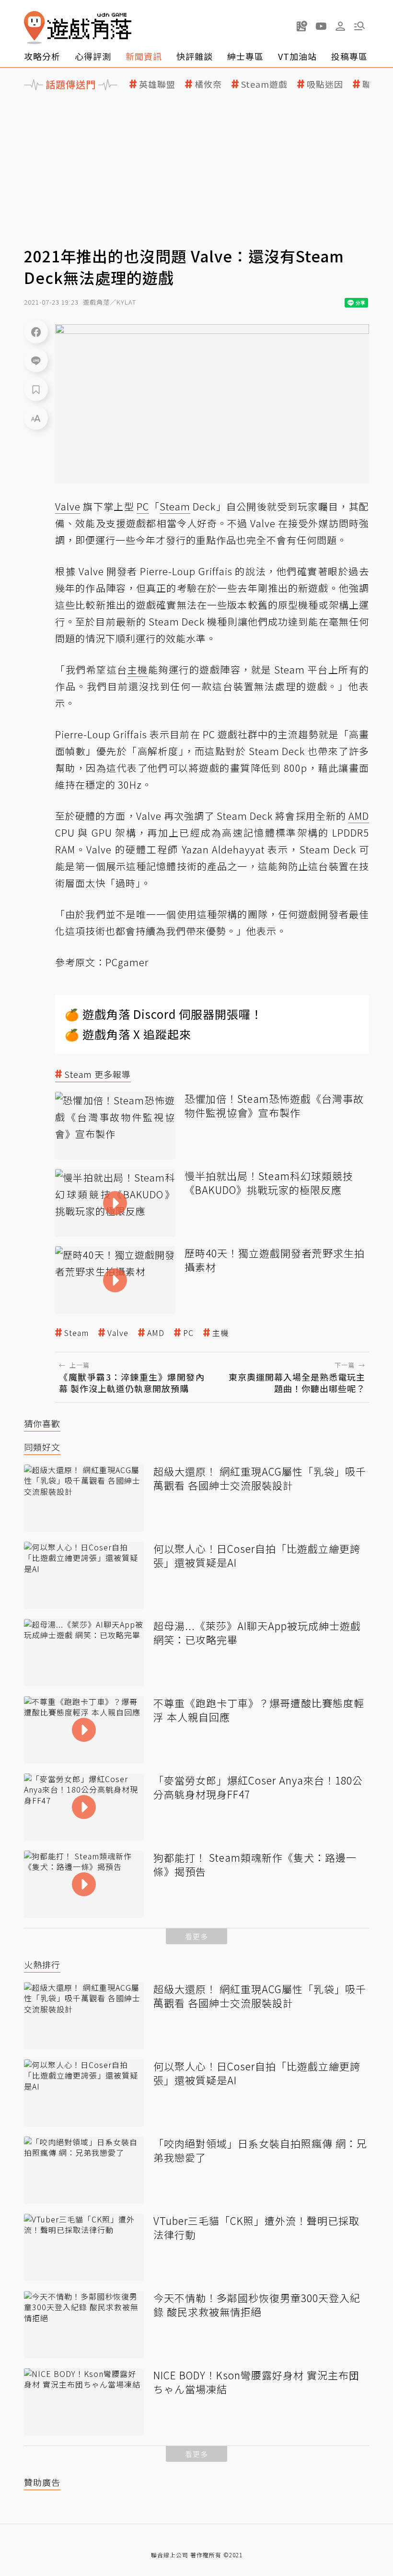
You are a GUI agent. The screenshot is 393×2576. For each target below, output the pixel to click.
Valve (118, 1333)
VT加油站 (297, 56)
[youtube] (321, 26)
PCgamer (127, 962)
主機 (220, 1333)
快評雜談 (195, 56)
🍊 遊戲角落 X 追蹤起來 (128, 1034)
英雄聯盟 (157, 84)
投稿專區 (349, 56)
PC (188, 1333)
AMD (156, 1333)
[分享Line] (36, 360)
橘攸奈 (208, 84)
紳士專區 (245, 56)
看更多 (196, 1936)
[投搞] (302, 26)
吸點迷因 (325, 84)
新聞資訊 (144, 56)
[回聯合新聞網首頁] (35, 28)
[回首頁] (78, 28)
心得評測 (93, 56)
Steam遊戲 (264, 84)
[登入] (340, 26)
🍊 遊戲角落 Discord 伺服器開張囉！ (164, 1014)
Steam (76, 1333)
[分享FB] (36, 331)
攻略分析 (42, 56)
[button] (359, 26)
